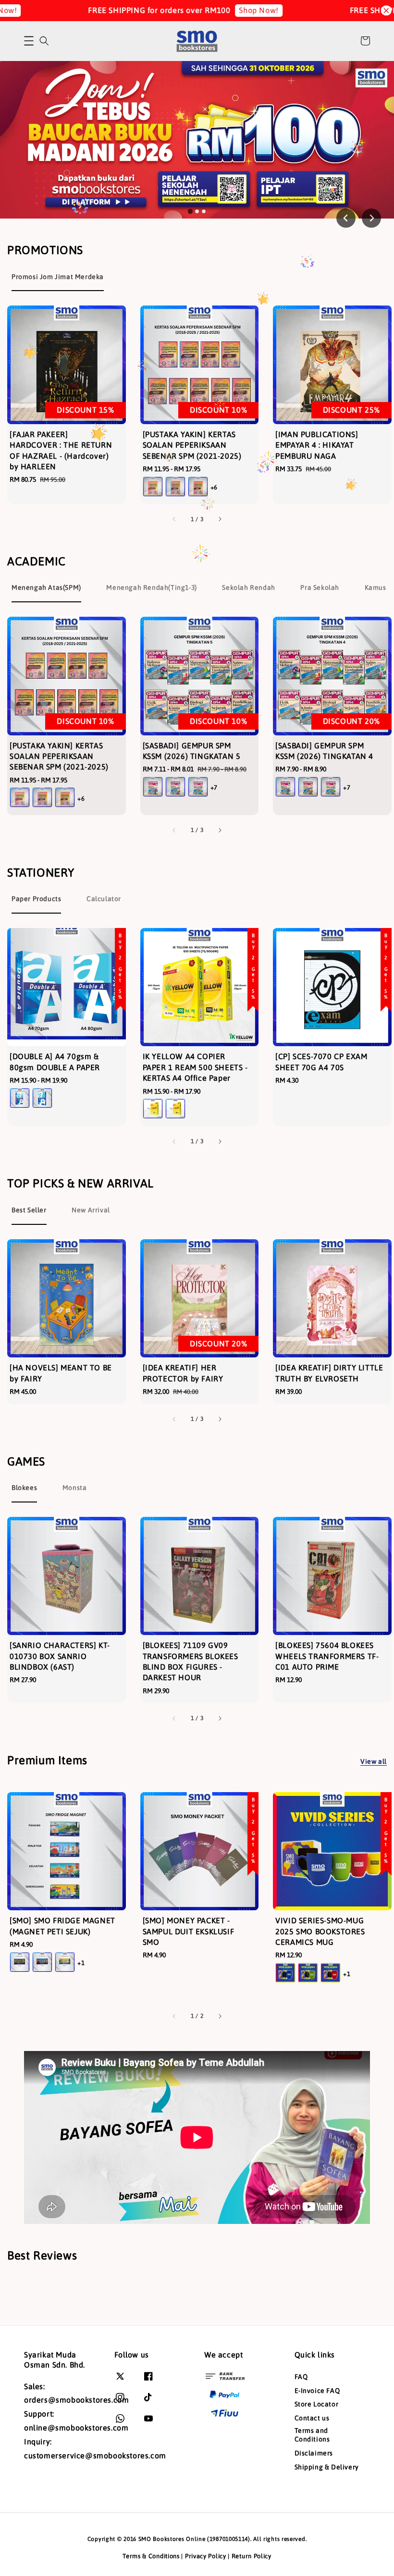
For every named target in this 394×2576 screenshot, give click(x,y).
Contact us (312, 2418)
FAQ (301, 2377)
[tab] (190, 211)
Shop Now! (226, 10)
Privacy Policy (206, 2556)
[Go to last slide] (346, 218)
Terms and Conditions (312, 2435)
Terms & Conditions (151, 2556)
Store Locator (317, 2404)
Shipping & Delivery (327, 2467)
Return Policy (252, 2556)
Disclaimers (314, 2453)
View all (374, 1761)
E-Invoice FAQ (317, 2391)
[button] (29, 41)
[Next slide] (371, 218)
